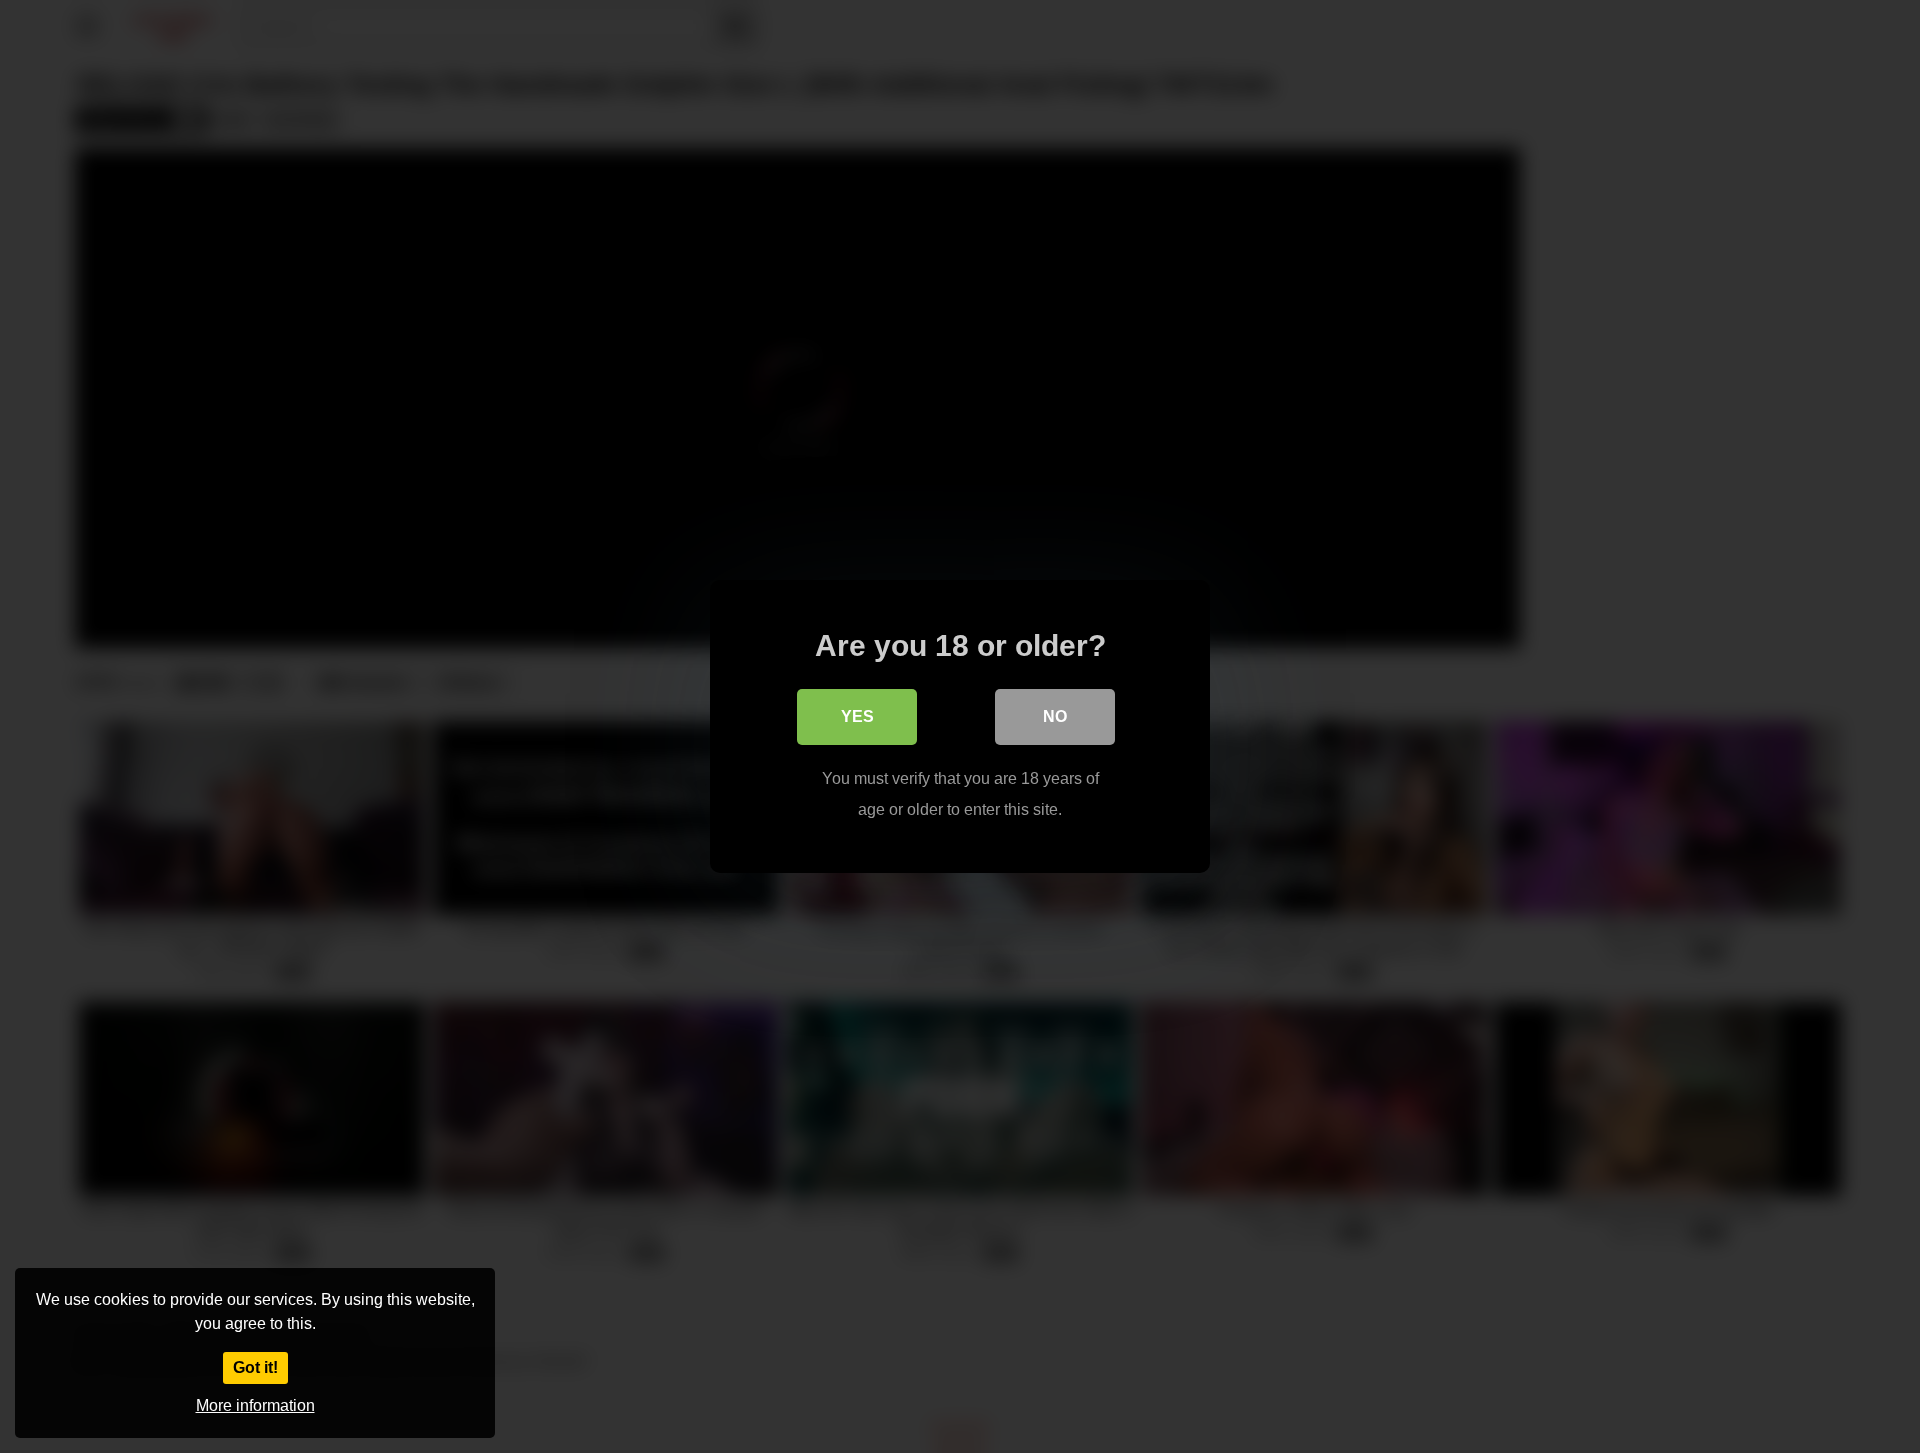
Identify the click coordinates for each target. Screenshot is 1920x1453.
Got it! (255, 1367)
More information (255, 1405)
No (1055, 716)
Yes (857, 716)
